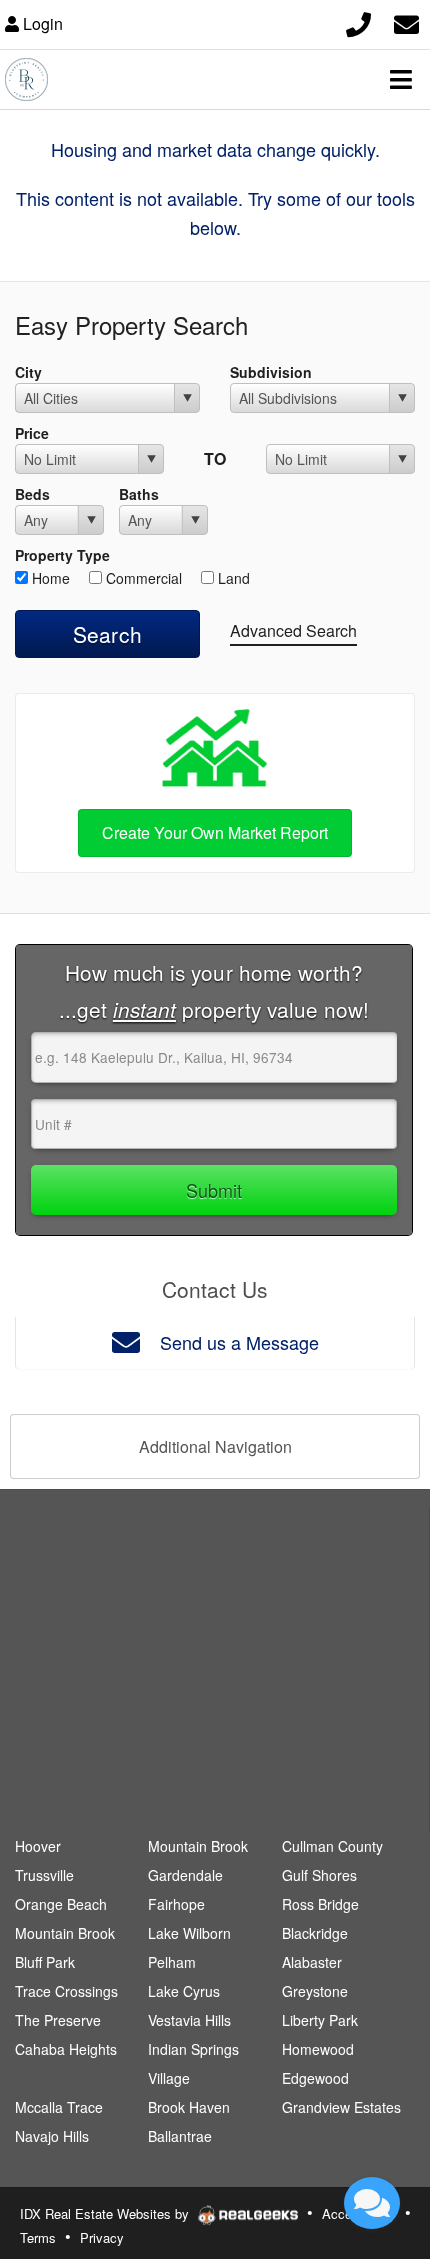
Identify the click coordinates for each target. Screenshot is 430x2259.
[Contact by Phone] (358, 21)
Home (49, 578)
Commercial (142, 578)
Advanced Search (293, 630)
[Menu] (401, 79)
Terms (38, 2237)
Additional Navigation (215, 1446)
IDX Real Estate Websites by (106, 2213)
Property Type (62, 555)
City (28, 372)
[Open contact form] (406, 21)
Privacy (102, 2237)
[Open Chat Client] (372, 2203)
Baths (139, 494)
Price (32, 433)
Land (232, 578)
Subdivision (271, 372)
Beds (32, 494)
